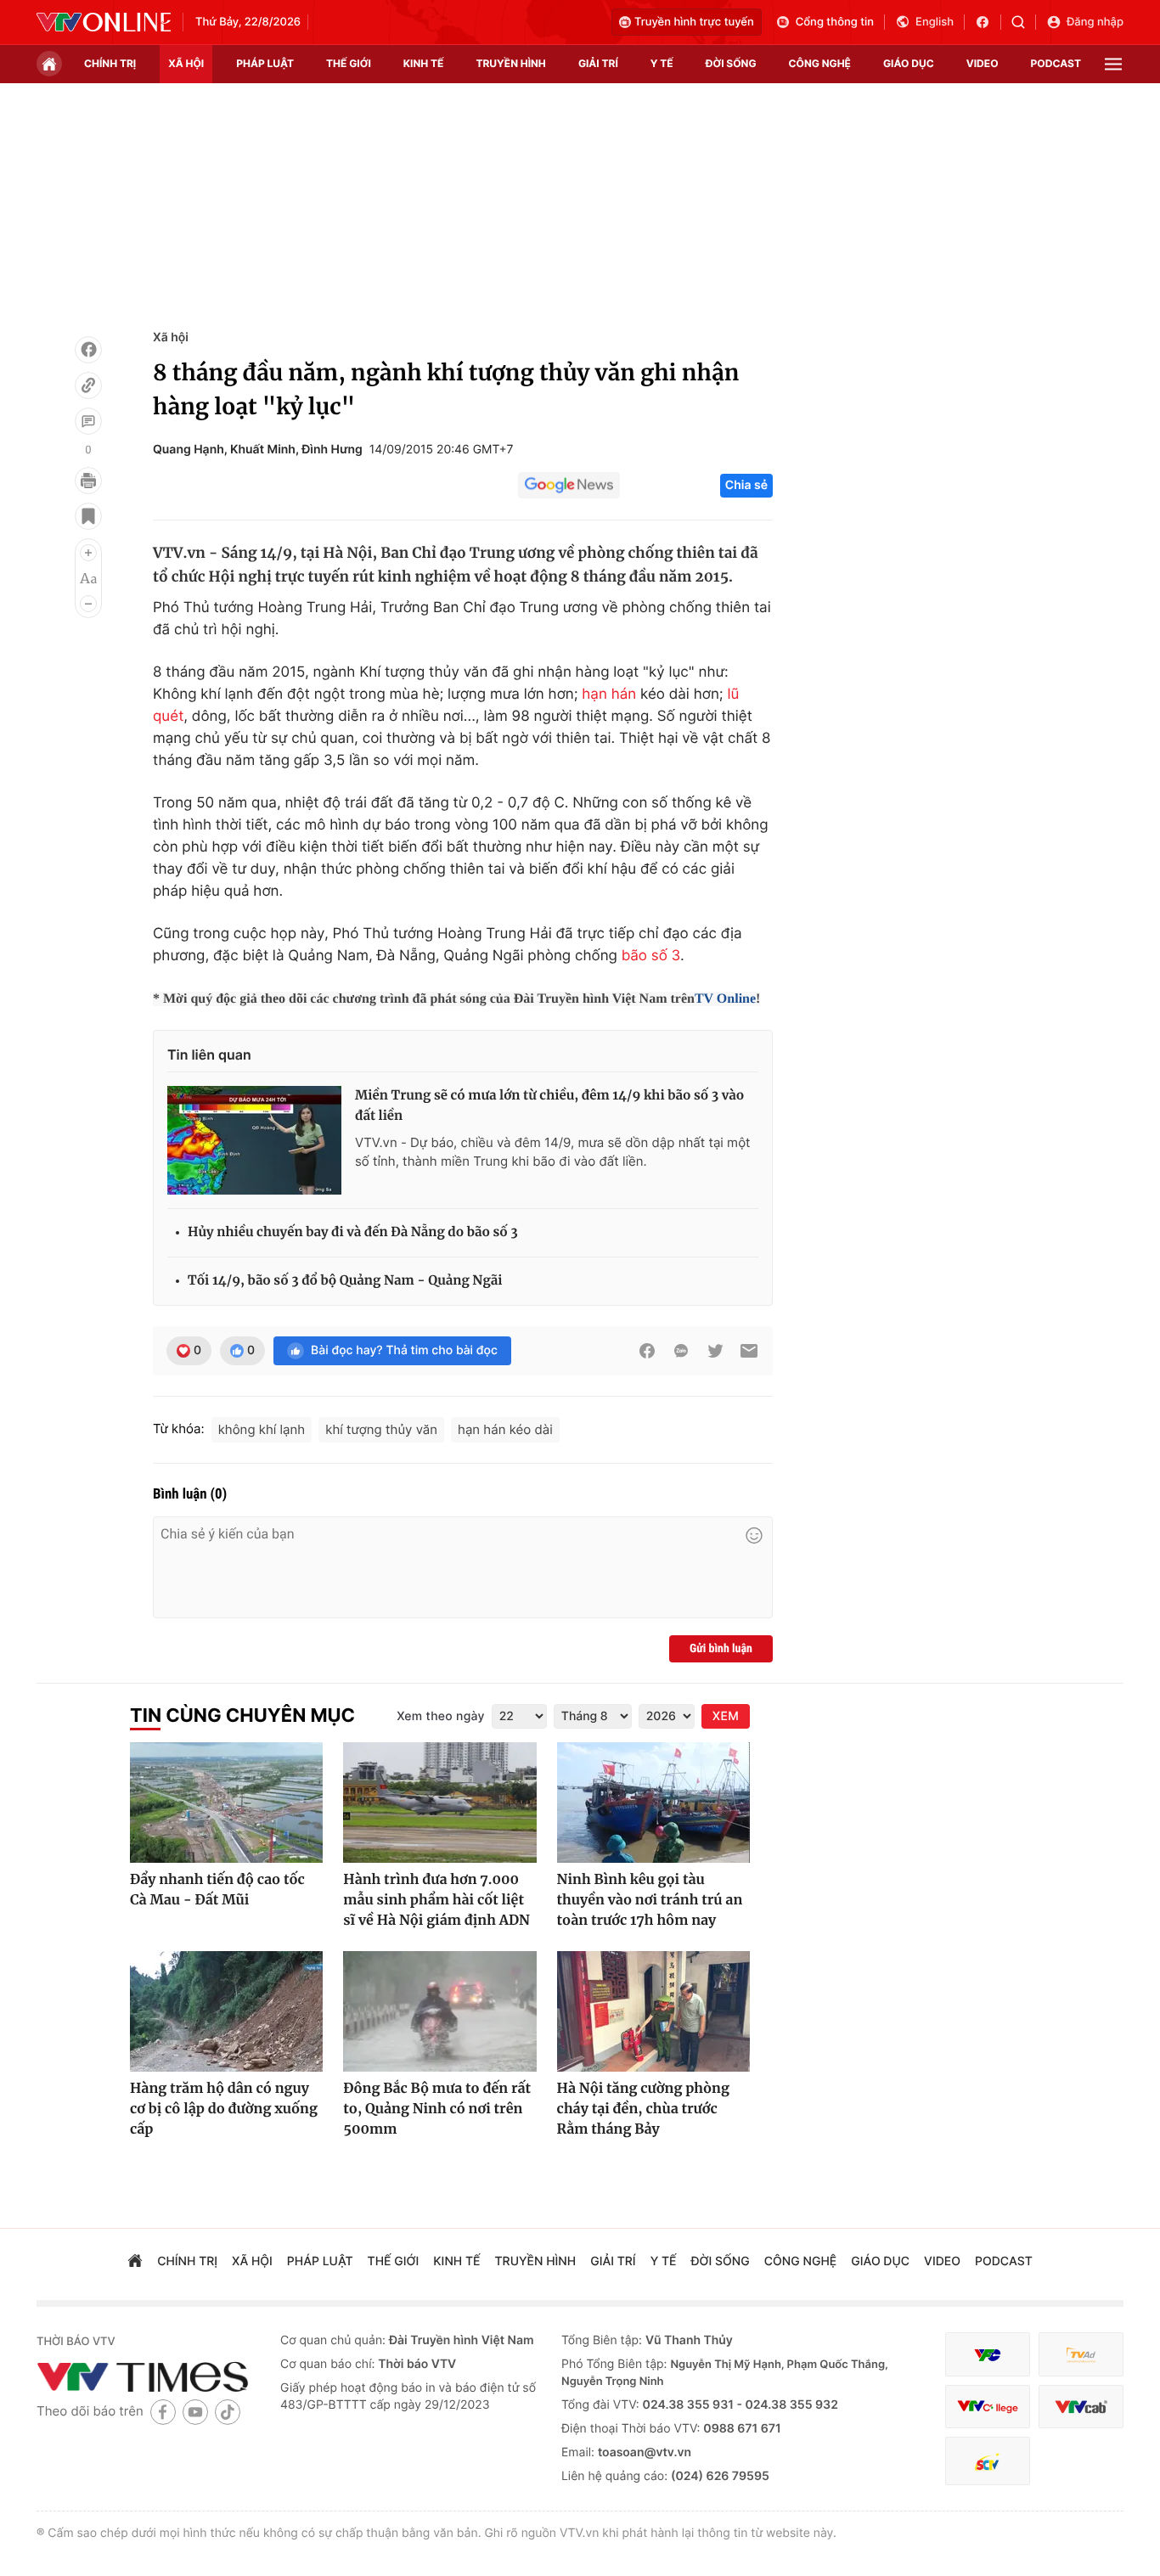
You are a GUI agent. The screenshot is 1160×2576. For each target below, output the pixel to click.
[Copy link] (88, 385)
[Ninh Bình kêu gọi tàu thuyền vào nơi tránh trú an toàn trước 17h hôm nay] (653, 1803)
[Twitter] (715, 1351)
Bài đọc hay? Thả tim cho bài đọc (404, 1350)
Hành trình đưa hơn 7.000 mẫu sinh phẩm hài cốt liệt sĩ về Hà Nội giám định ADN (436, 1900)
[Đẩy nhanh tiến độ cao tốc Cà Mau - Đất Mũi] (226, 1803)
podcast (1056, 63)
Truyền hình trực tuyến (694, 22)
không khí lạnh (262, 1429)
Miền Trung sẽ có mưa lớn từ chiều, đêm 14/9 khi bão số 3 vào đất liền (549, 1106)
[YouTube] (195, 2412)
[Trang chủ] (49, 64)
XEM (726, 1716)
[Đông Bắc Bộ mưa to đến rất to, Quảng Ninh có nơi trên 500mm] (439, 2011)
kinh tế (424, 63)
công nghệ (820, 63)
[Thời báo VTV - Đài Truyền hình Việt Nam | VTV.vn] (104, 22)
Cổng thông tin (835, 22)
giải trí (598, 63)
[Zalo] (681, 1351)
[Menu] (1113, 64)
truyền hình (510, 63)
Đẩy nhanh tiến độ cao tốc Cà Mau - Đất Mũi (217, 1890)
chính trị (110, 63)
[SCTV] (988, 2461)
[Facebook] (88, 350)
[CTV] (988, 2407)
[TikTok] (228, 2412)
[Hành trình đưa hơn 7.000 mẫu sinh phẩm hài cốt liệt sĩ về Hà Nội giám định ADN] (439, 1803)
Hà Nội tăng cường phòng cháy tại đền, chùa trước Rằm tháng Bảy (643, 2109)
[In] (88, 481)
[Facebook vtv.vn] (988, 22)
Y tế (662, 63)
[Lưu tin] (88, 516)
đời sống (731, 63)
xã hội (186, 63)
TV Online (725, 999)
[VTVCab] (1081, 2407)
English (935, 22)
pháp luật (265, 63)
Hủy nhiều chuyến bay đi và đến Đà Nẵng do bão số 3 (353, 1232)
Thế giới (349, 63)
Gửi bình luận (721, 1649)
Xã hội (171, 337)
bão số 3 (651, 956)
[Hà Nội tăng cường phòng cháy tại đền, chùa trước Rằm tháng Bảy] (653, 2011)
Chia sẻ (746, 485)
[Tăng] (88, 553)
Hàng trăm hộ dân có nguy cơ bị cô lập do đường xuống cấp (224, 2109)
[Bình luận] (88, 421)
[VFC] (988, 2355)
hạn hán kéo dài (505, 1429)
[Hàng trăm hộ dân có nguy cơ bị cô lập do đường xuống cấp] (226, 2011)
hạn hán (609, 695)
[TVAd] (1081, 2355)
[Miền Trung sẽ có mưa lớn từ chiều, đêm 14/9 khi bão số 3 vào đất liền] (254, 1140)
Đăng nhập (1095, 22)
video (983, 63)
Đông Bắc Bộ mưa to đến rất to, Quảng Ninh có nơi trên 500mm (437, 2109)
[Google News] (569, 486)
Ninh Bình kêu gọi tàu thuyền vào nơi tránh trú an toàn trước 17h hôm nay (650, 1900)
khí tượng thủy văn (381, 1429)
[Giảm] (88, 604)
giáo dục (909, 63)
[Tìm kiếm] (1024, 22)
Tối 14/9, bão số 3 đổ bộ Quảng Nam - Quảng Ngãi (345, 1281)
